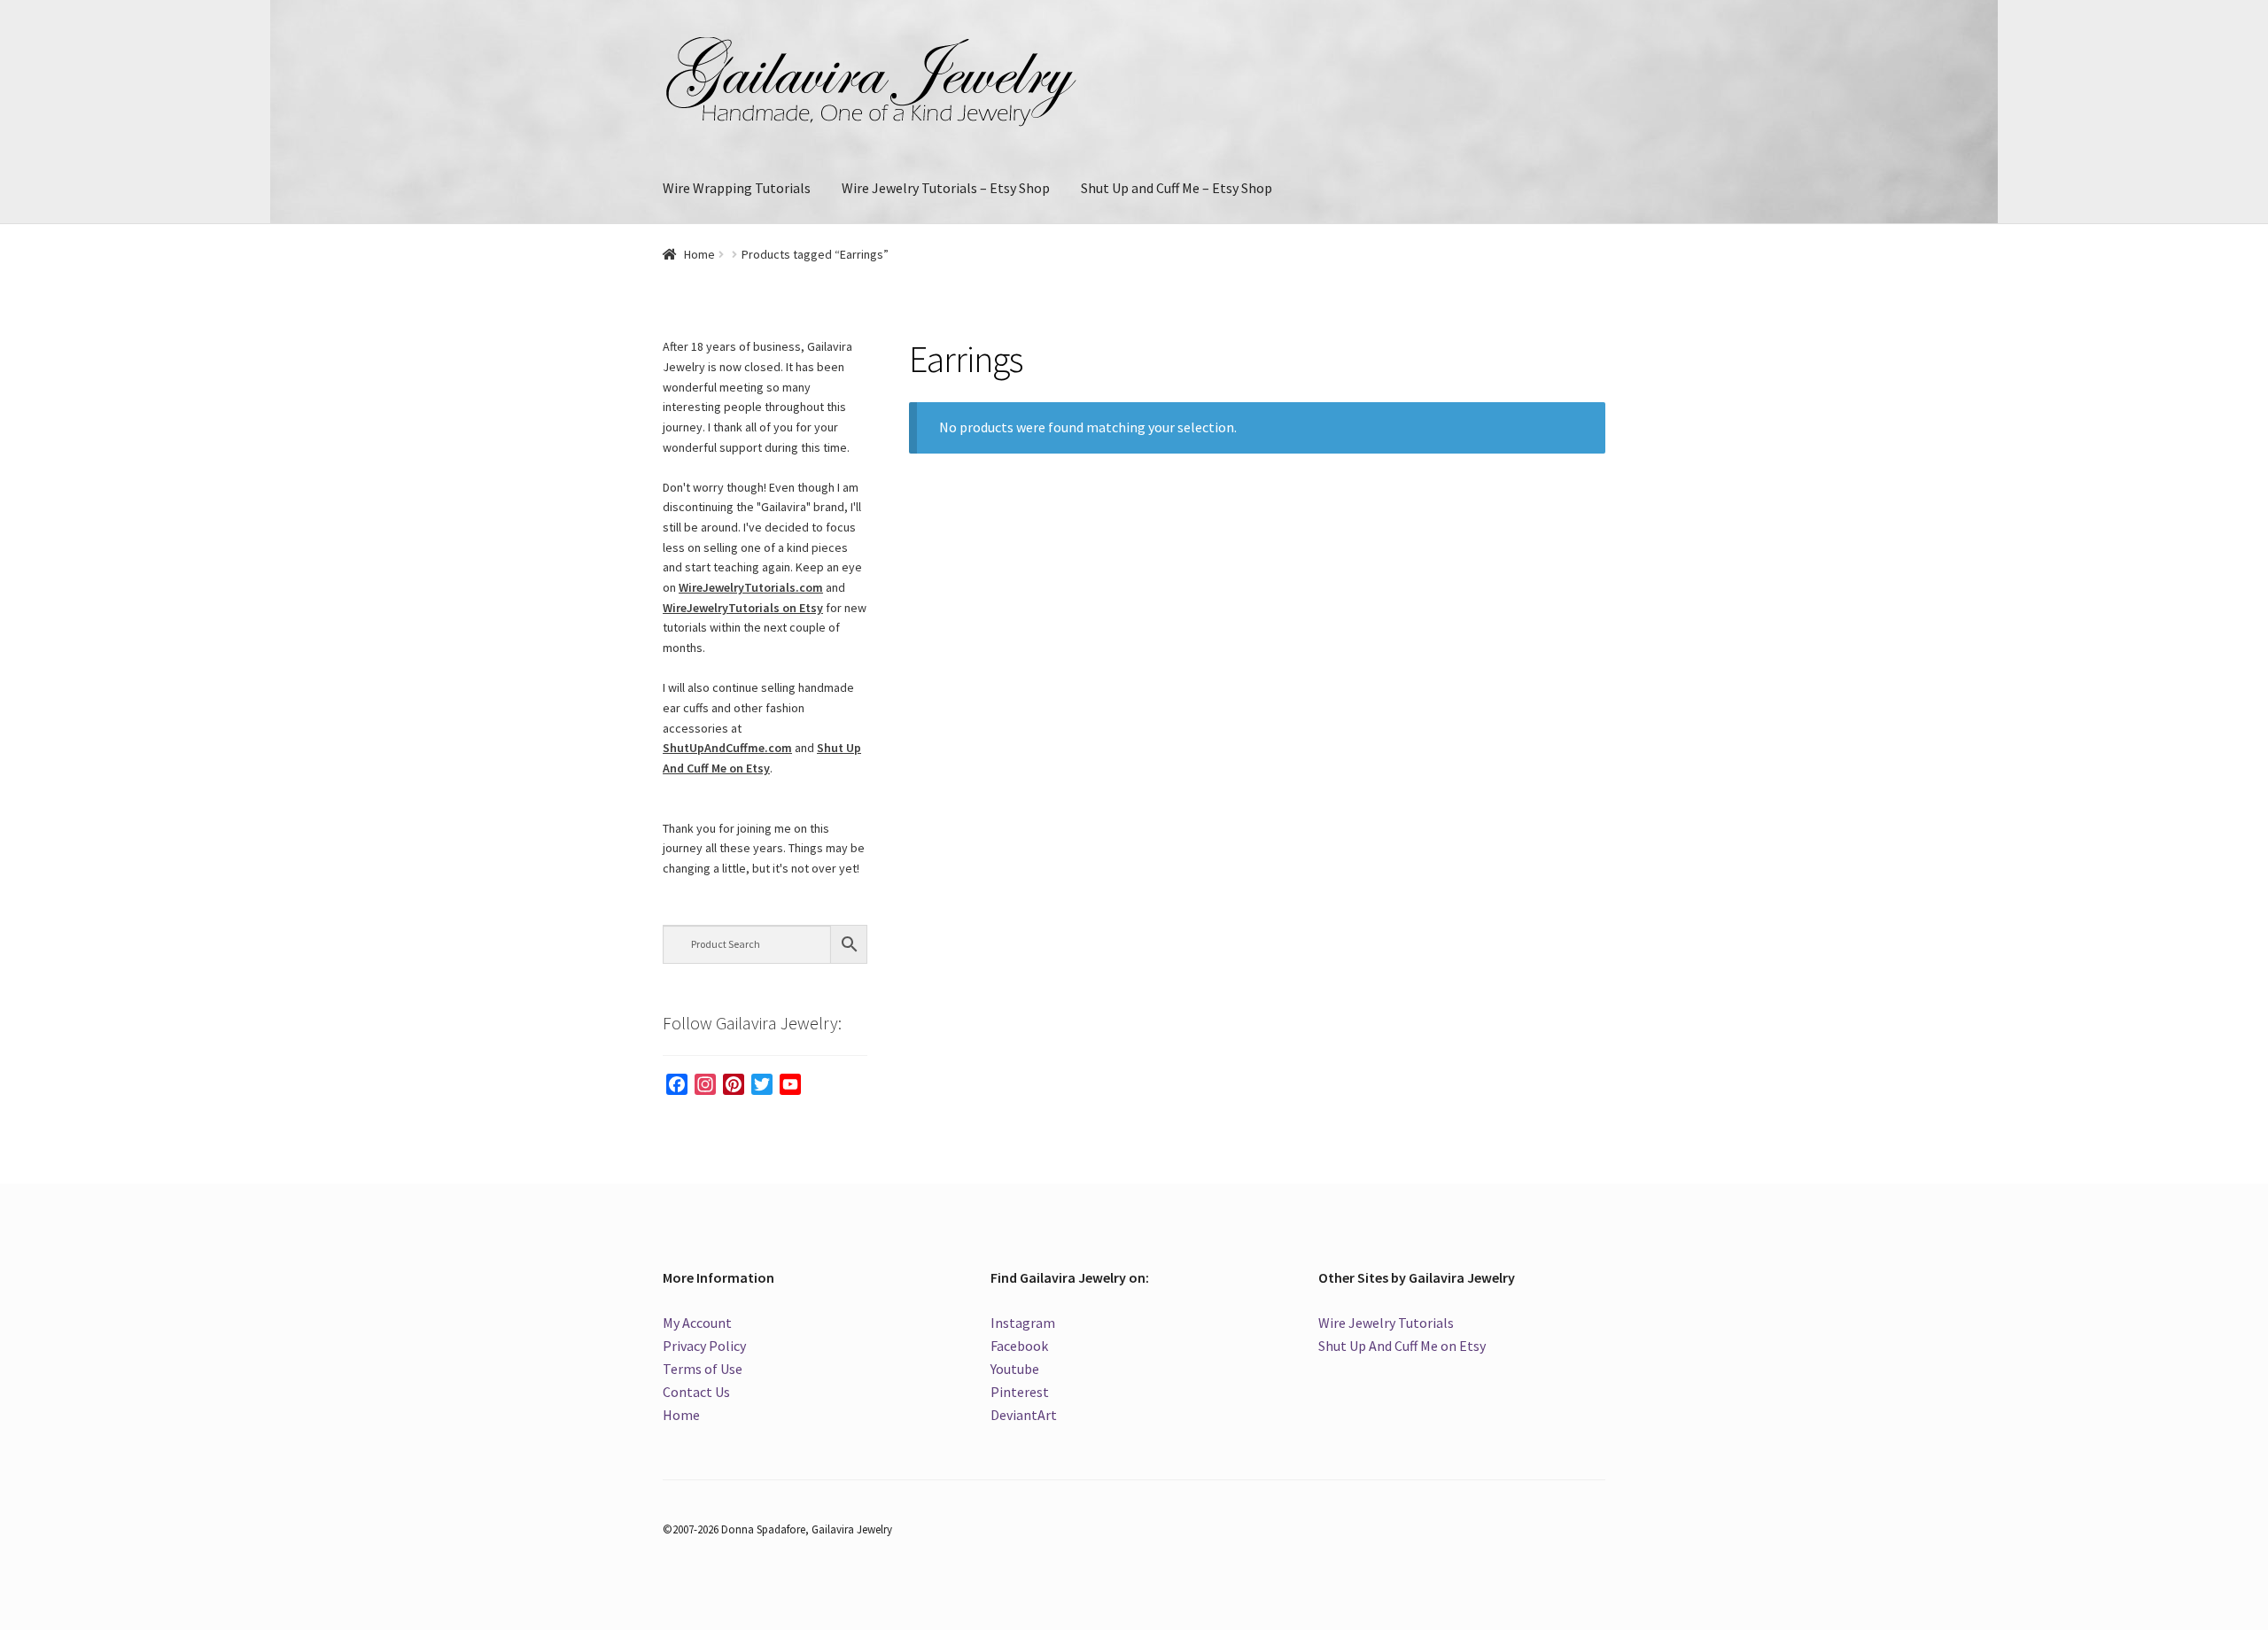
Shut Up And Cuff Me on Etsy (1402, 1346)
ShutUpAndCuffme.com (727, 748)
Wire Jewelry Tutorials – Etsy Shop (946, 188)
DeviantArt (1024, 1415)
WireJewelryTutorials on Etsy (743, 608)
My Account (697, 1323)
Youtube (1015, 1369)
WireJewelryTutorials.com (751, 587)
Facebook (1019, 1346)
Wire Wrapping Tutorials (737, 188)
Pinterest (1020, 1392)
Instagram (1023, 1323)
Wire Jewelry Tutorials (1386, 1323)
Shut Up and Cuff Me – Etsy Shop (1177, 188)
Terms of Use (703, 1369)
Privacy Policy (704, 1346)
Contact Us (696, 1392)
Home (699, 254)
